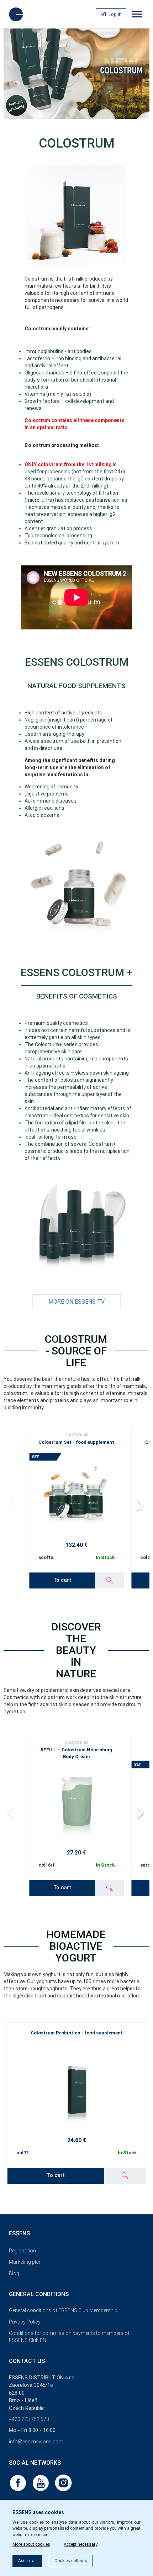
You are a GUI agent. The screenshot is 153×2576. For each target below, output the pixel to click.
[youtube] (41, 2482)
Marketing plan (25, 2262)
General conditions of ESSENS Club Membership (63, 2310)
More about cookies (31, 2544)
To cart (62, 1580)
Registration (22, 2251)
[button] (141, 1505)
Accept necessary (81, 2544)
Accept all (27, 2561)
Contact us (27, 2361)
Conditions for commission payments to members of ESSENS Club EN (69, 2337)
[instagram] (63, 2482)
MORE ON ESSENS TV (76, 1302)
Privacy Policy (25, 2322)
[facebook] (19, 2482)
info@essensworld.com (36, 2442)
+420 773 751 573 (29, 2419)
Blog (14, 2273)
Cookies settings (71, 2561)
